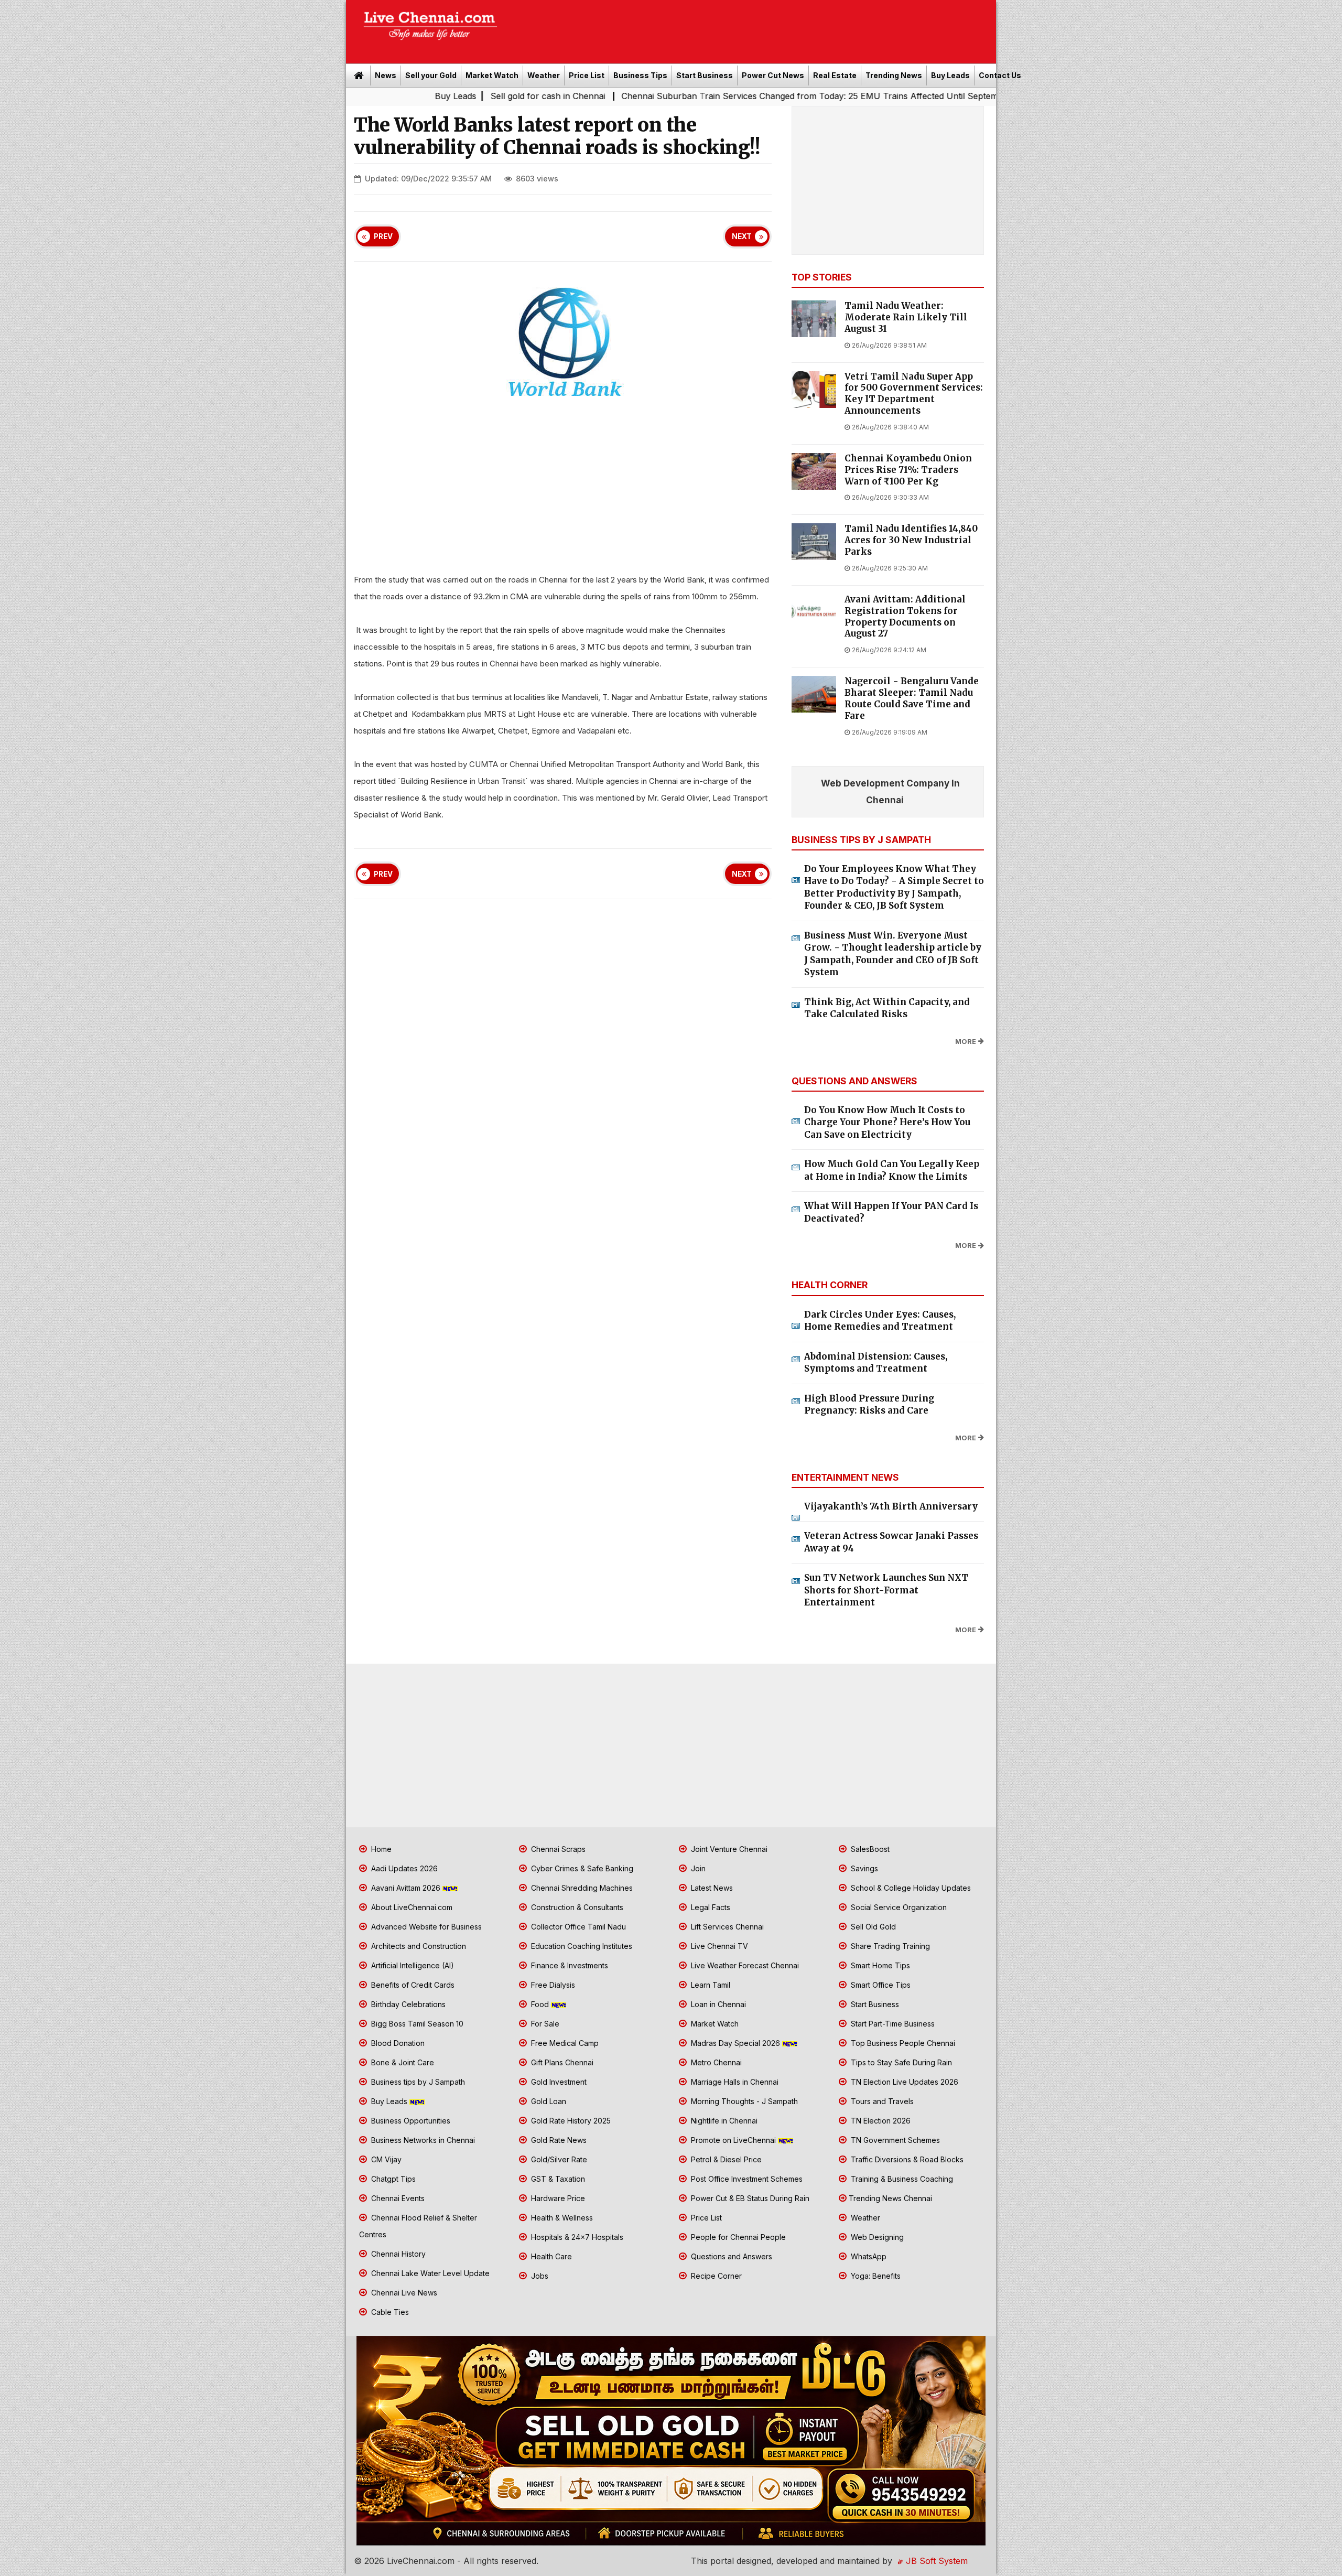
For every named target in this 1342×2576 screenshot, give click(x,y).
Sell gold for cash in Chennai (398, 96)
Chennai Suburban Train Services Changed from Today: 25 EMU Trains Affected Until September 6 (670, 96)
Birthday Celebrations (407, 2004)
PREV (383, 236)
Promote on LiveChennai (733, 2140)
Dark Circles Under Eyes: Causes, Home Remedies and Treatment (880, 1321)
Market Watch (492, 75)
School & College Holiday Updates (910, 1888)
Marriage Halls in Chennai (734, 2082)
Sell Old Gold (872, 1927)
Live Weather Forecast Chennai (744, 1965)
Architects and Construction (418, 1946)
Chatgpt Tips (392, 2179)
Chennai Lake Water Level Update (429, 2273)
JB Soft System (935, 2561)
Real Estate (835, 75)
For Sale (544, 2024)
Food (540, 2004)
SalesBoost (869, 1849)
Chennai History (397, 2254)
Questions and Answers (730, 2256)
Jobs (539, 2276)
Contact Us (1000, 75)
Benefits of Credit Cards (412, 1985)
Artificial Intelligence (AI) (412, 1965)
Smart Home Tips (879, 1965)
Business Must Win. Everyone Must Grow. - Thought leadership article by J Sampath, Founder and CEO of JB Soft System (893, 954)
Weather (544, 75)
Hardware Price (557, 2198)
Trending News (894, 75)
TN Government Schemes (894, 2140)
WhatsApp (868, 2256)
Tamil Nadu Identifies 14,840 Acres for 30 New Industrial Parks (911, 540)
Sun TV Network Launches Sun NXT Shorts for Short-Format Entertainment (886, 1590)
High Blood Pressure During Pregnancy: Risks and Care (869, 1405)
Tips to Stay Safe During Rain (900, 2062)
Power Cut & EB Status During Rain (749, 2198)
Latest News (711, 1888)
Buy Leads (950, 75)
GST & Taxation (557, 2179)
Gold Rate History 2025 (570, 2121)
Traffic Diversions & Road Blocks (906, 2159)
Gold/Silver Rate (558, 2159)
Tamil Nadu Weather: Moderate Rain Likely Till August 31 (906, 317)
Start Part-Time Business (892, 2024)
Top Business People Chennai (902, 2043)
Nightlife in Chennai (723, 2121)
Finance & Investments (569, 1965)
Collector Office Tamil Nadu (577, 1927)
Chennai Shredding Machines (581, 1888)
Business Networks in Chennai (422, 2140)
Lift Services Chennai (726, 1927)
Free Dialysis (552, 1985)
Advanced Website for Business (425, 1927)
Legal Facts (710, 1907)
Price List (587, 75)
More (966, 1042)
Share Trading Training (889, 1946)
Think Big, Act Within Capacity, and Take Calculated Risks (887, 1008)
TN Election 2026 (880, 2121)
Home (380, 1849)
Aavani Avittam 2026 (406, 1888)
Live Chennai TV (718, 1946)
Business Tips (640, 75)
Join (697, 1868)
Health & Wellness (561, 2218)
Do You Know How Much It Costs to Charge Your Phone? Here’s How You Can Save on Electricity (887, 1122)
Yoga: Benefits (875, 2276)
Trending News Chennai (890, 2198)
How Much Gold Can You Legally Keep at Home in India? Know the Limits (892, 1170)
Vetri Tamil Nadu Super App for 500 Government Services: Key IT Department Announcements (914, 394)
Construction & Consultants (576, 1907)
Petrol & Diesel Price (725, 2159)
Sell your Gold (431, 75)
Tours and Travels (881, 2101)
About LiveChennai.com (411, 1907)
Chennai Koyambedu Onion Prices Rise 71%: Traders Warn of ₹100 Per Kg (908, 470)
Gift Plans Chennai (561, 2062)
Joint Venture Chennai (728, 1849)
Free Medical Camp (564, 2043)
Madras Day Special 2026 (735, 2043)
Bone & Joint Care (402, 2062)
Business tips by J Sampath (417, 2082)
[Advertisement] (752, 28)
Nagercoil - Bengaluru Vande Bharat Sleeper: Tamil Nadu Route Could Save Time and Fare (912, 698)
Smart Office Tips (880, 1985)
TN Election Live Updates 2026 (903, 2082)
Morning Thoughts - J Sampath (743, 2101)
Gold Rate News (558, 2140)
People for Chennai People (737, 2237)
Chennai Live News (403, 2293)
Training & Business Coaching (901, 2179)
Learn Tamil (710, 1985)
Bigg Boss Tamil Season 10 (416, 2024)
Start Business (705, 75)
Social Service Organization (898, 1907)
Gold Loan (548, 2101)
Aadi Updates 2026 (403, 1868)
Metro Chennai (715, 2062)
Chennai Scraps (557, 1849)
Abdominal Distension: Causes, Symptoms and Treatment (876, 1363)
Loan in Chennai (717, 2004)
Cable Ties (389, 2312)
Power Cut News (773, 75)
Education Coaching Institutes (581, 1946)
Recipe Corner (715, 2276)
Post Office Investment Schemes (746, 2179)
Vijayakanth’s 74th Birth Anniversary (891, 1506)
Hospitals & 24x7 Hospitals (576, 2237)
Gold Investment (558, 2082)
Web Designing (876, 2237)
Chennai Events (397, 2198)
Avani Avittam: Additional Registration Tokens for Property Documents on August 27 (905, 617)
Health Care (550, 2256)
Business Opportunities (410, 2121)
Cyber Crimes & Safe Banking (581, 1868)
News (386, 75)
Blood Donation (397, 2043)
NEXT (742, 236)
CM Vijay (385, 2159)
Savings (863, 1868)
